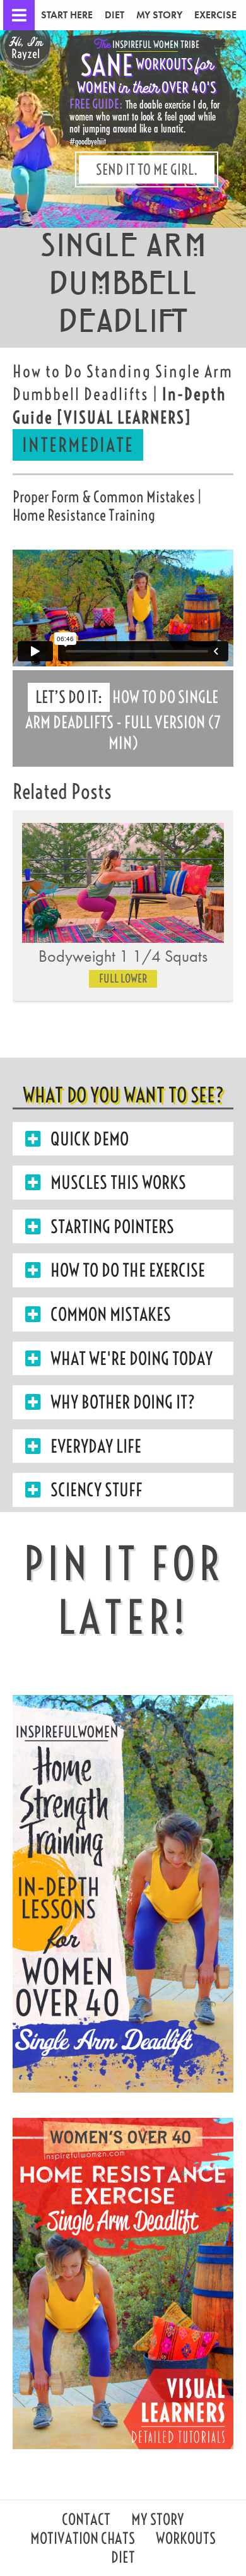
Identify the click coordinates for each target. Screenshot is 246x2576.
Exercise (215, 15)
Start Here (67, 15)
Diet (114, 15)
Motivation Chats (83, 2540)
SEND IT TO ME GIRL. (147, 169)
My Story (159, 15)
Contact (86, 2521)
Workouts (186, 2540)
